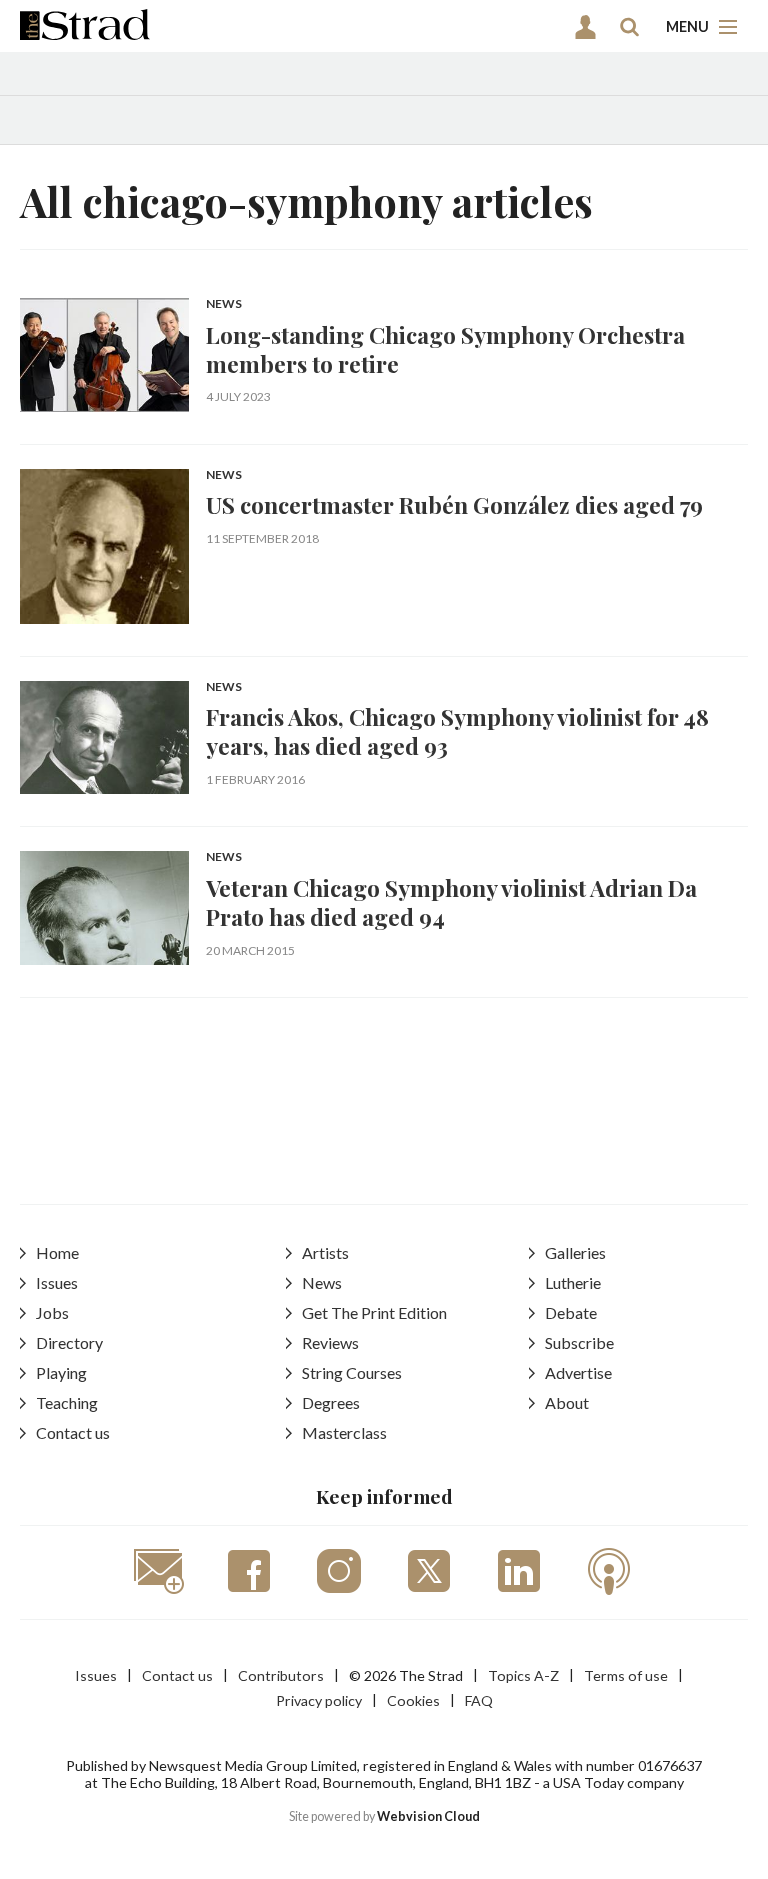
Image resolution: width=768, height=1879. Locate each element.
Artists (325, 1252)
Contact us (73, 1432)
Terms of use (626, 1675)
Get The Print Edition (374, 1312)
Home (57, 1252)
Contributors (281, 1675)
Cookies (413, 1700)
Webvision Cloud (428, 1816)
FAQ (479, 1700)
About (567, 1402)
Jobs (52, 1312)
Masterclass (344, 1432)
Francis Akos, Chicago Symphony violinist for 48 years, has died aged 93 (457, 731)
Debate (571, 1312)
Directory (69, 1342)
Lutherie (573, 1282)
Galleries (575, 1252)
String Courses (352, 1372)
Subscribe (579, 1342)
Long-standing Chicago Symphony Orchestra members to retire (445, 349)
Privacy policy (319, 1700)
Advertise (578, 1372)
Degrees (331, 1402)
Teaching (67, 1402)
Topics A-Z (523, 1675)
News (224, 304)
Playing (61, 1372)
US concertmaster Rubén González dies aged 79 (454, 504)
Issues (57, 1282)
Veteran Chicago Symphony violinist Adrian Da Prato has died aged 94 (451, 902)
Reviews (330, 1342)
